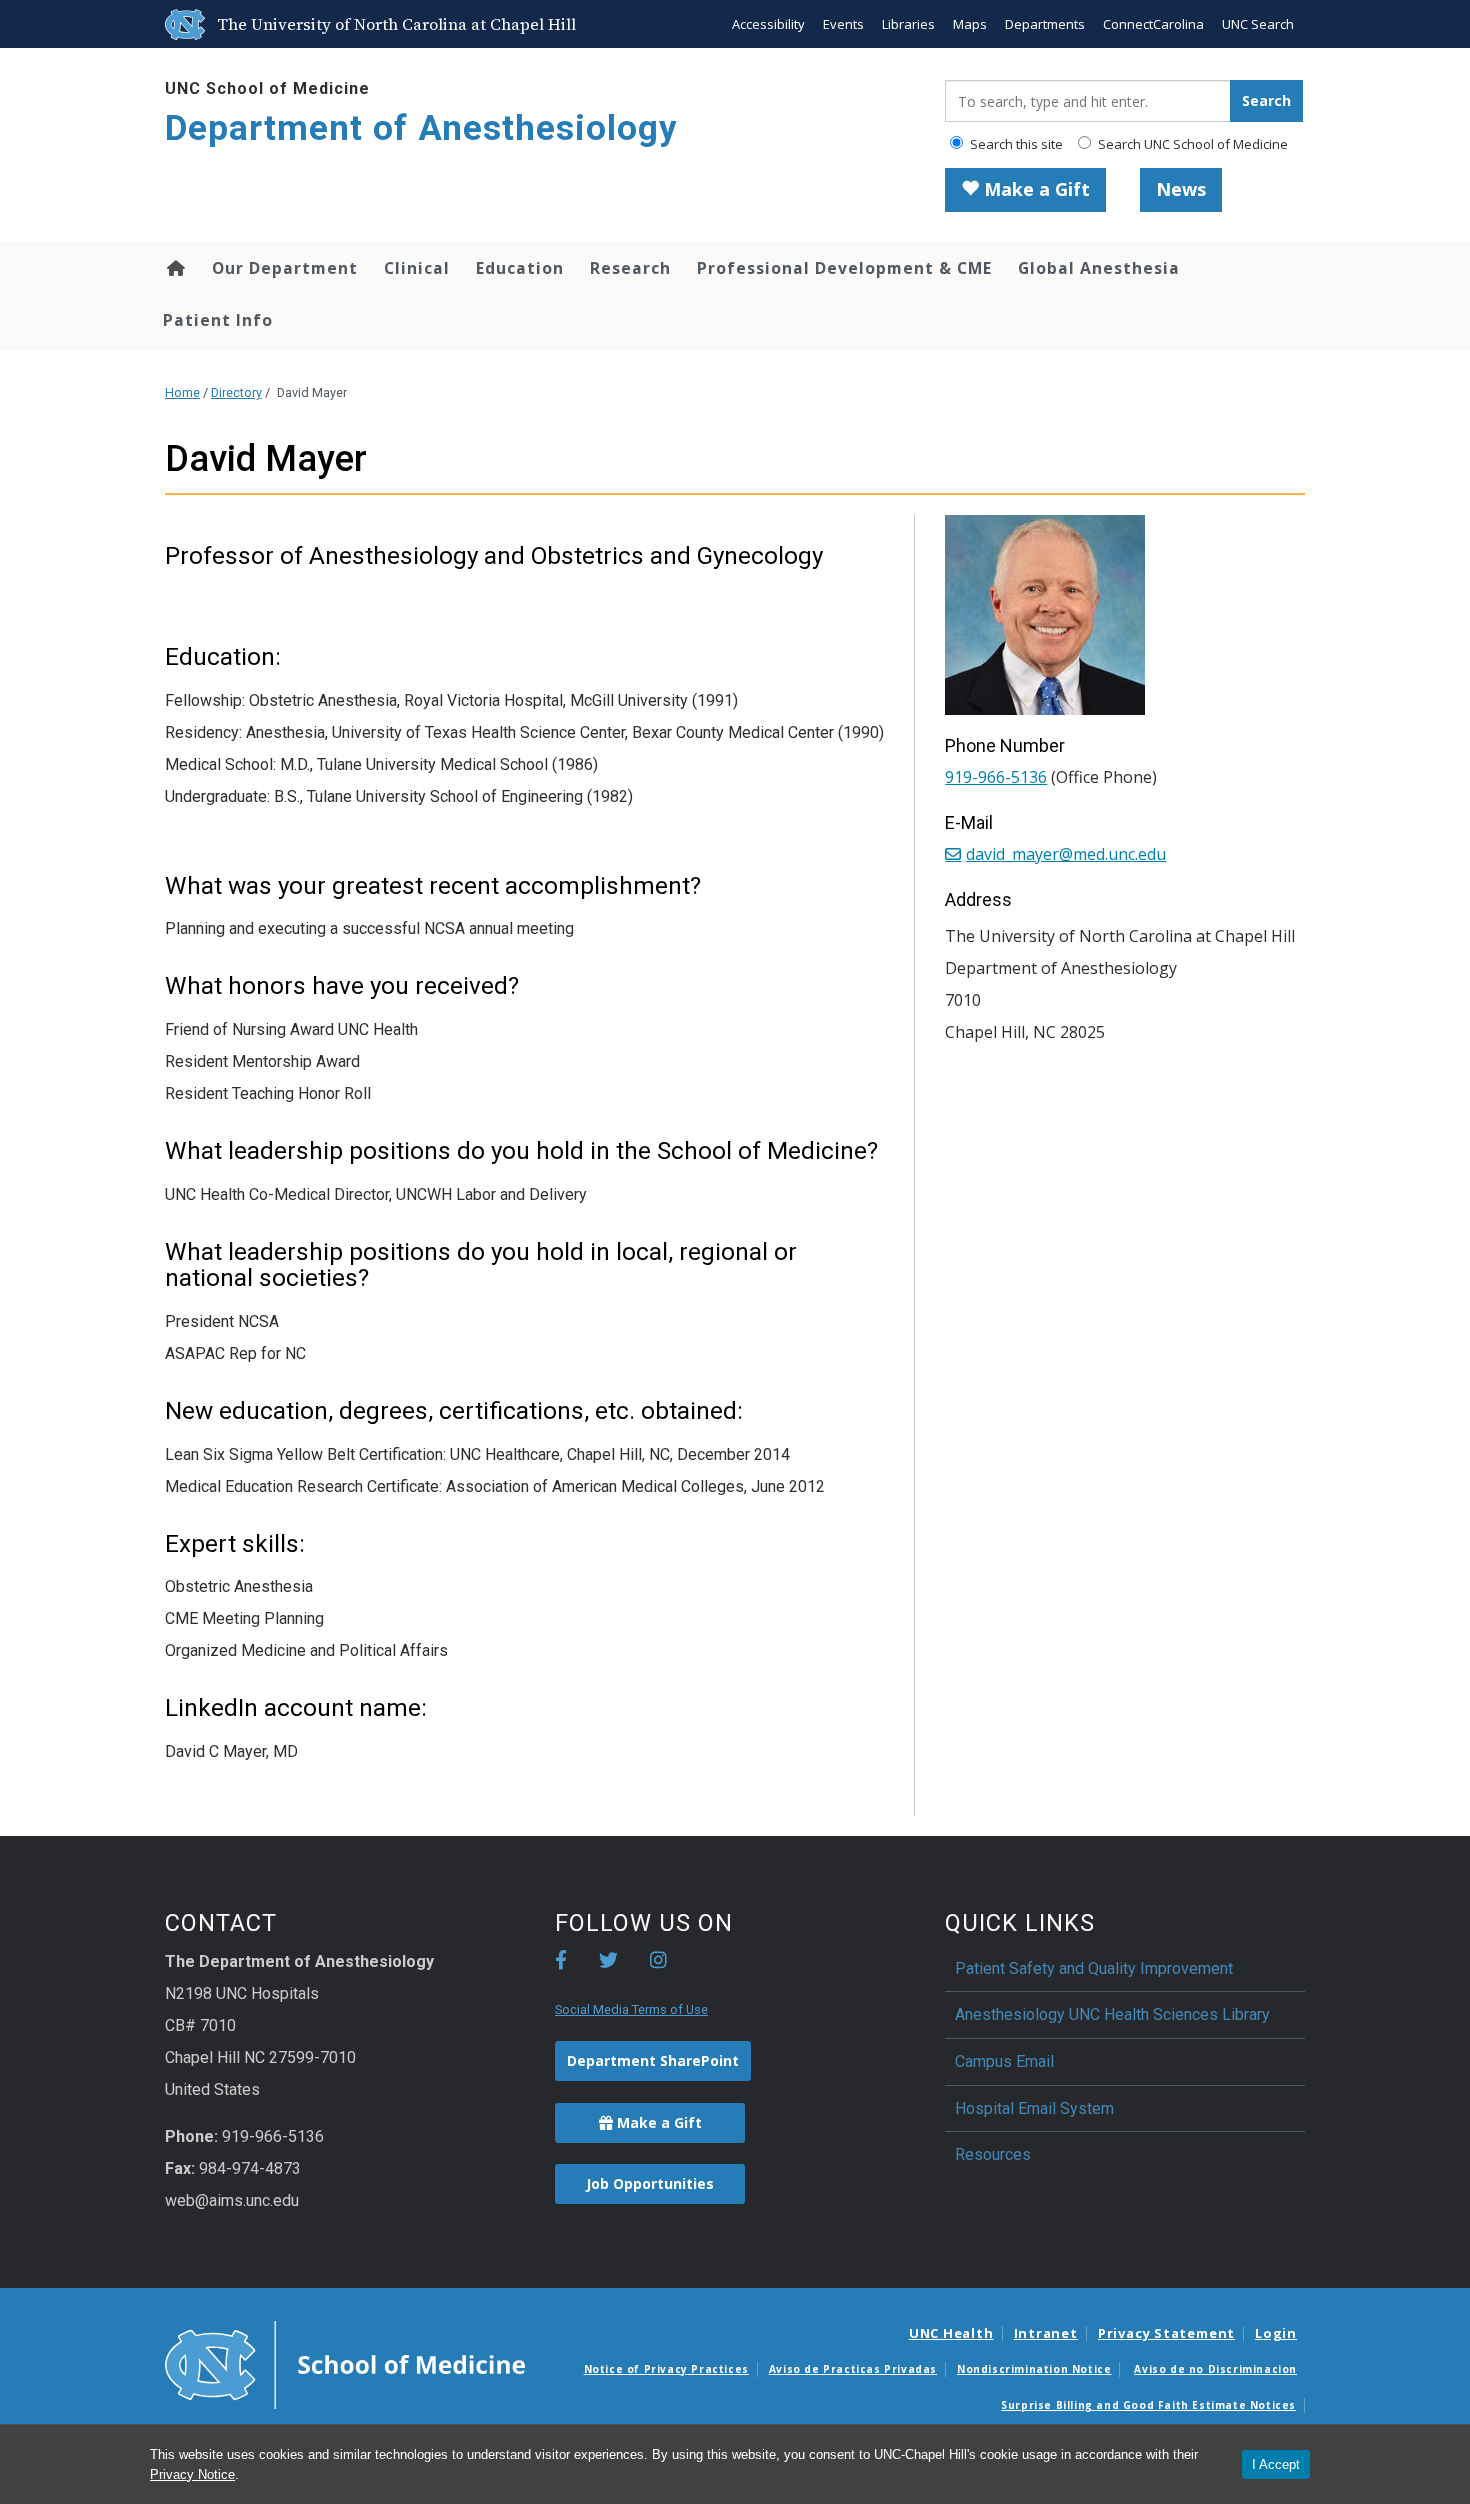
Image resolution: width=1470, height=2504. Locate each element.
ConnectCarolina (1153, 24)
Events (843, 24)
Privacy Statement (1166, 2333)
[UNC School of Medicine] (345, 2364)
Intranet (1046, 2333)
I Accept (1276, 2464)
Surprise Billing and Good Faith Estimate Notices (1148, 2405)
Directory (236, 392)
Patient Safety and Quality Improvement (1094, 1968)
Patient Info (218, 320)
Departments (1045, 24)
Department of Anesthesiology (421, 128)
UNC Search (1258, 24)
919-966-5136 (996, 777)
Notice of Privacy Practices (666, 2369)
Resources (993, 2154)
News (1181, 189)
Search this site (1015, 144)
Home (174, 268)
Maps (970, 24)
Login (1276, 2333)
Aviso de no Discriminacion (1215, 2369)
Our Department (285, 268)
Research (630, 268)
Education (520, 268)
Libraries (908, 24)
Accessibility (768, 24)
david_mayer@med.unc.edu (1066, 854)
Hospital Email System (1034, 2108)
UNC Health (951, 2333)
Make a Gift (1034, 189)
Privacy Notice (192, 2474)
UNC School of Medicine (267, 88)
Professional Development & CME (844, 268)
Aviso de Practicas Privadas (853, 2369)
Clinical (417, 268)
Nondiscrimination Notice (1034, 2369)
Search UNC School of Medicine (1191, 144)
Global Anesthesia (1099, 268)
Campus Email (1004, 2061)
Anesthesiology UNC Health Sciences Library (1112, 2014)
